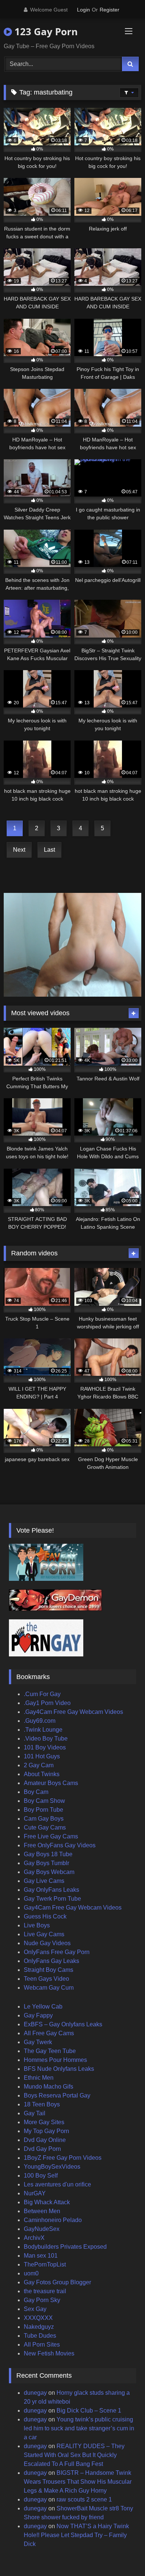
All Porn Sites (42, 2345)
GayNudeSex (42, 2229)
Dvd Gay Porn (42, 2149)
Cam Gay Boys (44, 1819)
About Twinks (42, 1774)
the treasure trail (45, 2291)
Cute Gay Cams (45, 1827)
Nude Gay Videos (47, 1943)
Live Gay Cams (44, 1934)
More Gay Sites (44, 2122)
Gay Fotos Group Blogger (57, 2282)
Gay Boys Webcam (49, 1872)
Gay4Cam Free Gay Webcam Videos (73, 1908)
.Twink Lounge (43, 1730)
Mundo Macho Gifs (49, 2087)
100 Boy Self (41, 2176)
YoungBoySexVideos (52, 2167)
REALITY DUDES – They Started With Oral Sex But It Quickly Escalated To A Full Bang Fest (74, 2455)
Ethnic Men (39, 2078)
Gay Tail (35, 2113)
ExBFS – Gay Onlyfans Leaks (63, 2024)
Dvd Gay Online (45, 2140)
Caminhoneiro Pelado (53, 2220)
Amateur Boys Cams (51, 1783)
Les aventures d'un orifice (57, 2184)
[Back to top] (122, 2554)
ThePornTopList (45, 2264)
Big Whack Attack (47, 2202)
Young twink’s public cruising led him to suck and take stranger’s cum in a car (79, 2428)
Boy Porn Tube (43, 1810)
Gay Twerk (38, 2042)
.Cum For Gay (42, 1694)
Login (83, 10)
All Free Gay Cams (49, 2033)
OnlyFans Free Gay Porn (57, 1952)
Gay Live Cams (44, 1881)
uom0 (31, 2273)
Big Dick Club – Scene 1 (89, 2411)
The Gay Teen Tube (50, 2051)
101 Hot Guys (42, 1756)
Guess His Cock (45, 1916)
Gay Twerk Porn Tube (52, 1899)
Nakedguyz (39, 2327)
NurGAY (35, 2193)
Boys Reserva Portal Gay (57, 2095)
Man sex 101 (41, 2256)
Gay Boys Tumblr (46, 1863)
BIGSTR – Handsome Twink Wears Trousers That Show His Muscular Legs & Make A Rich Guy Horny (78, 2482)
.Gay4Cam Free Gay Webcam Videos (73, 1712)
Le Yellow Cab (43, 2007)
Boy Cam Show (44, 1801)
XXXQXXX (38, 2318)
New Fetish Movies (49, 2353)
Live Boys (37, 1925)
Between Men (42, 2211)
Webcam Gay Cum (49, 1988)
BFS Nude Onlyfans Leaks (59, 2069)
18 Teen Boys (42, 2104)
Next (19, 850)
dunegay (35, 2393)
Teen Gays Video (46, 1979)
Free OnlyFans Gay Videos (60, 1845)
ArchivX (34, 2238)
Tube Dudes (40, 2336)
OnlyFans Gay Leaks (51, 1961)
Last (49, 850)
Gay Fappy (38, 2015)
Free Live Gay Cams (51, 1836)
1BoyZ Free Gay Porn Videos (63, 2158)
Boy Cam (36, 1792)
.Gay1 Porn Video (47, 1703)
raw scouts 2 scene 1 (84, 2499)
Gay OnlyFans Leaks (51, 1890)
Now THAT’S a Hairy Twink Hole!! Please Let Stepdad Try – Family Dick (76, 2535)
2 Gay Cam (39, 1765)
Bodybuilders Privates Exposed (65, 2247)
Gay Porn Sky (42, 2300)
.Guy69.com (40, 1721)
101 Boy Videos (45, 1747)
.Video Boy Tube (46, 1739)
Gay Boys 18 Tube (48, 1854)
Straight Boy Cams (49, 1970)
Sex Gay (35, 2309)
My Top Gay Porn (46, 2131)
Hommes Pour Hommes (55, 2060)
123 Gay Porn (45, 32)
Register (109, 10)
